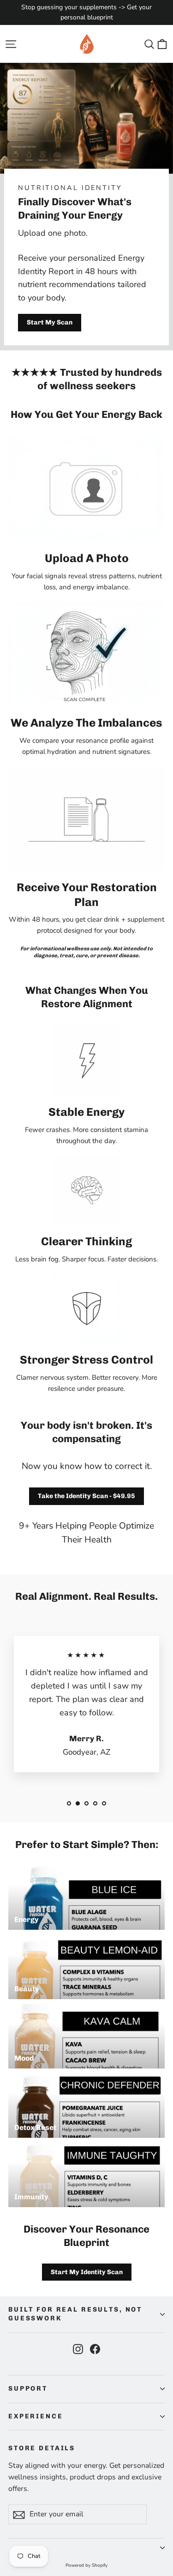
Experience (36, 2416)
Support (28, 2389)
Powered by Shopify (86, 2565)
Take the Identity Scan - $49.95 (86, 1496)
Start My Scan (50, 322)
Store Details (42, 2448)
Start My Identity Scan (87, 2272)
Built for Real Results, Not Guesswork (75, 2314)
